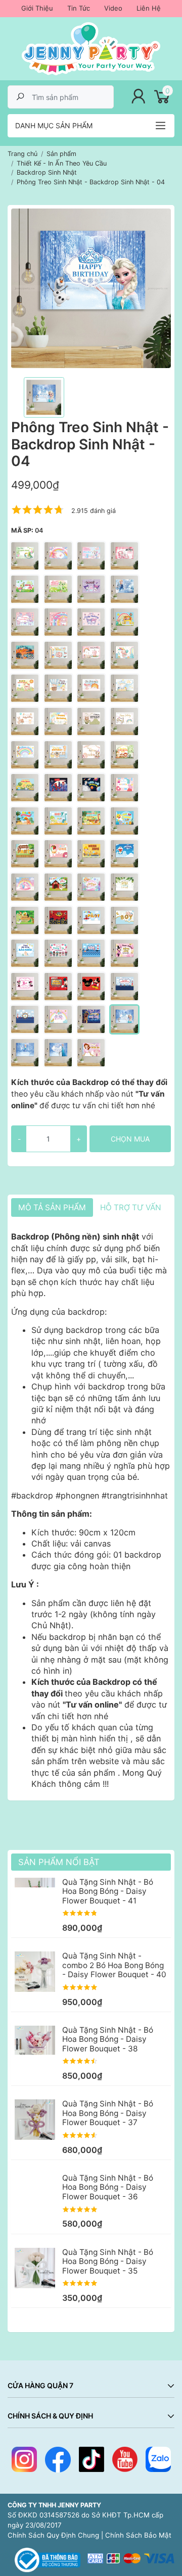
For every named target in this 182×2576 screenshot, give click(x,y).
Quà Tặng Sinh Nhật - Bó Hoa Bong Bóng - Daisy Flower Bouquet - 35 (108, 2261)
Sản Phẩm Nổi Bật (59, 1862)
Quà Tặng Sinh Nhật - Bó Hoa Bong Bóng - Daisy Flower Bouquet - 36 (108, 2187)
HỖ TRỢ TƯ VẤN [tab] (131, 1207)
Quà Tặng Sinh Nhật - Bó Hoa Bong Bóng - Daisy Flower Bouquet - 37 (108, 2113)
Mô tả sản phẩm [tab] (52, 1207)
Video (113, 8)
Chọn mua (130, 1139)
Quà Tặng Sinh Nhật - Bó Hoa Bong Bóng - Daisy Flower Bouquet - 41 (108, 1891)
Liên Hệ (149, 8)
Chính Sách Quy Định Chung (53, 2535)
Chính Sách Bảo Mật (138, 2535)
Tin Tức (79, 8)
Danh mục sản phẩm (54, 125)
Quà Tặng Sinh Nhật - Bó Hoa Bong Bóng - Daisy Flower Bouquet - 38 (108, 2039)
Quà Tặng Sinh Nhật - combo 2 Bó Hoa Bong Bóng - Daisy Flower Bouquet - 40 (114, 1965)
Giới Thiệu (37, 8)
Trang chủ (22, 154)
